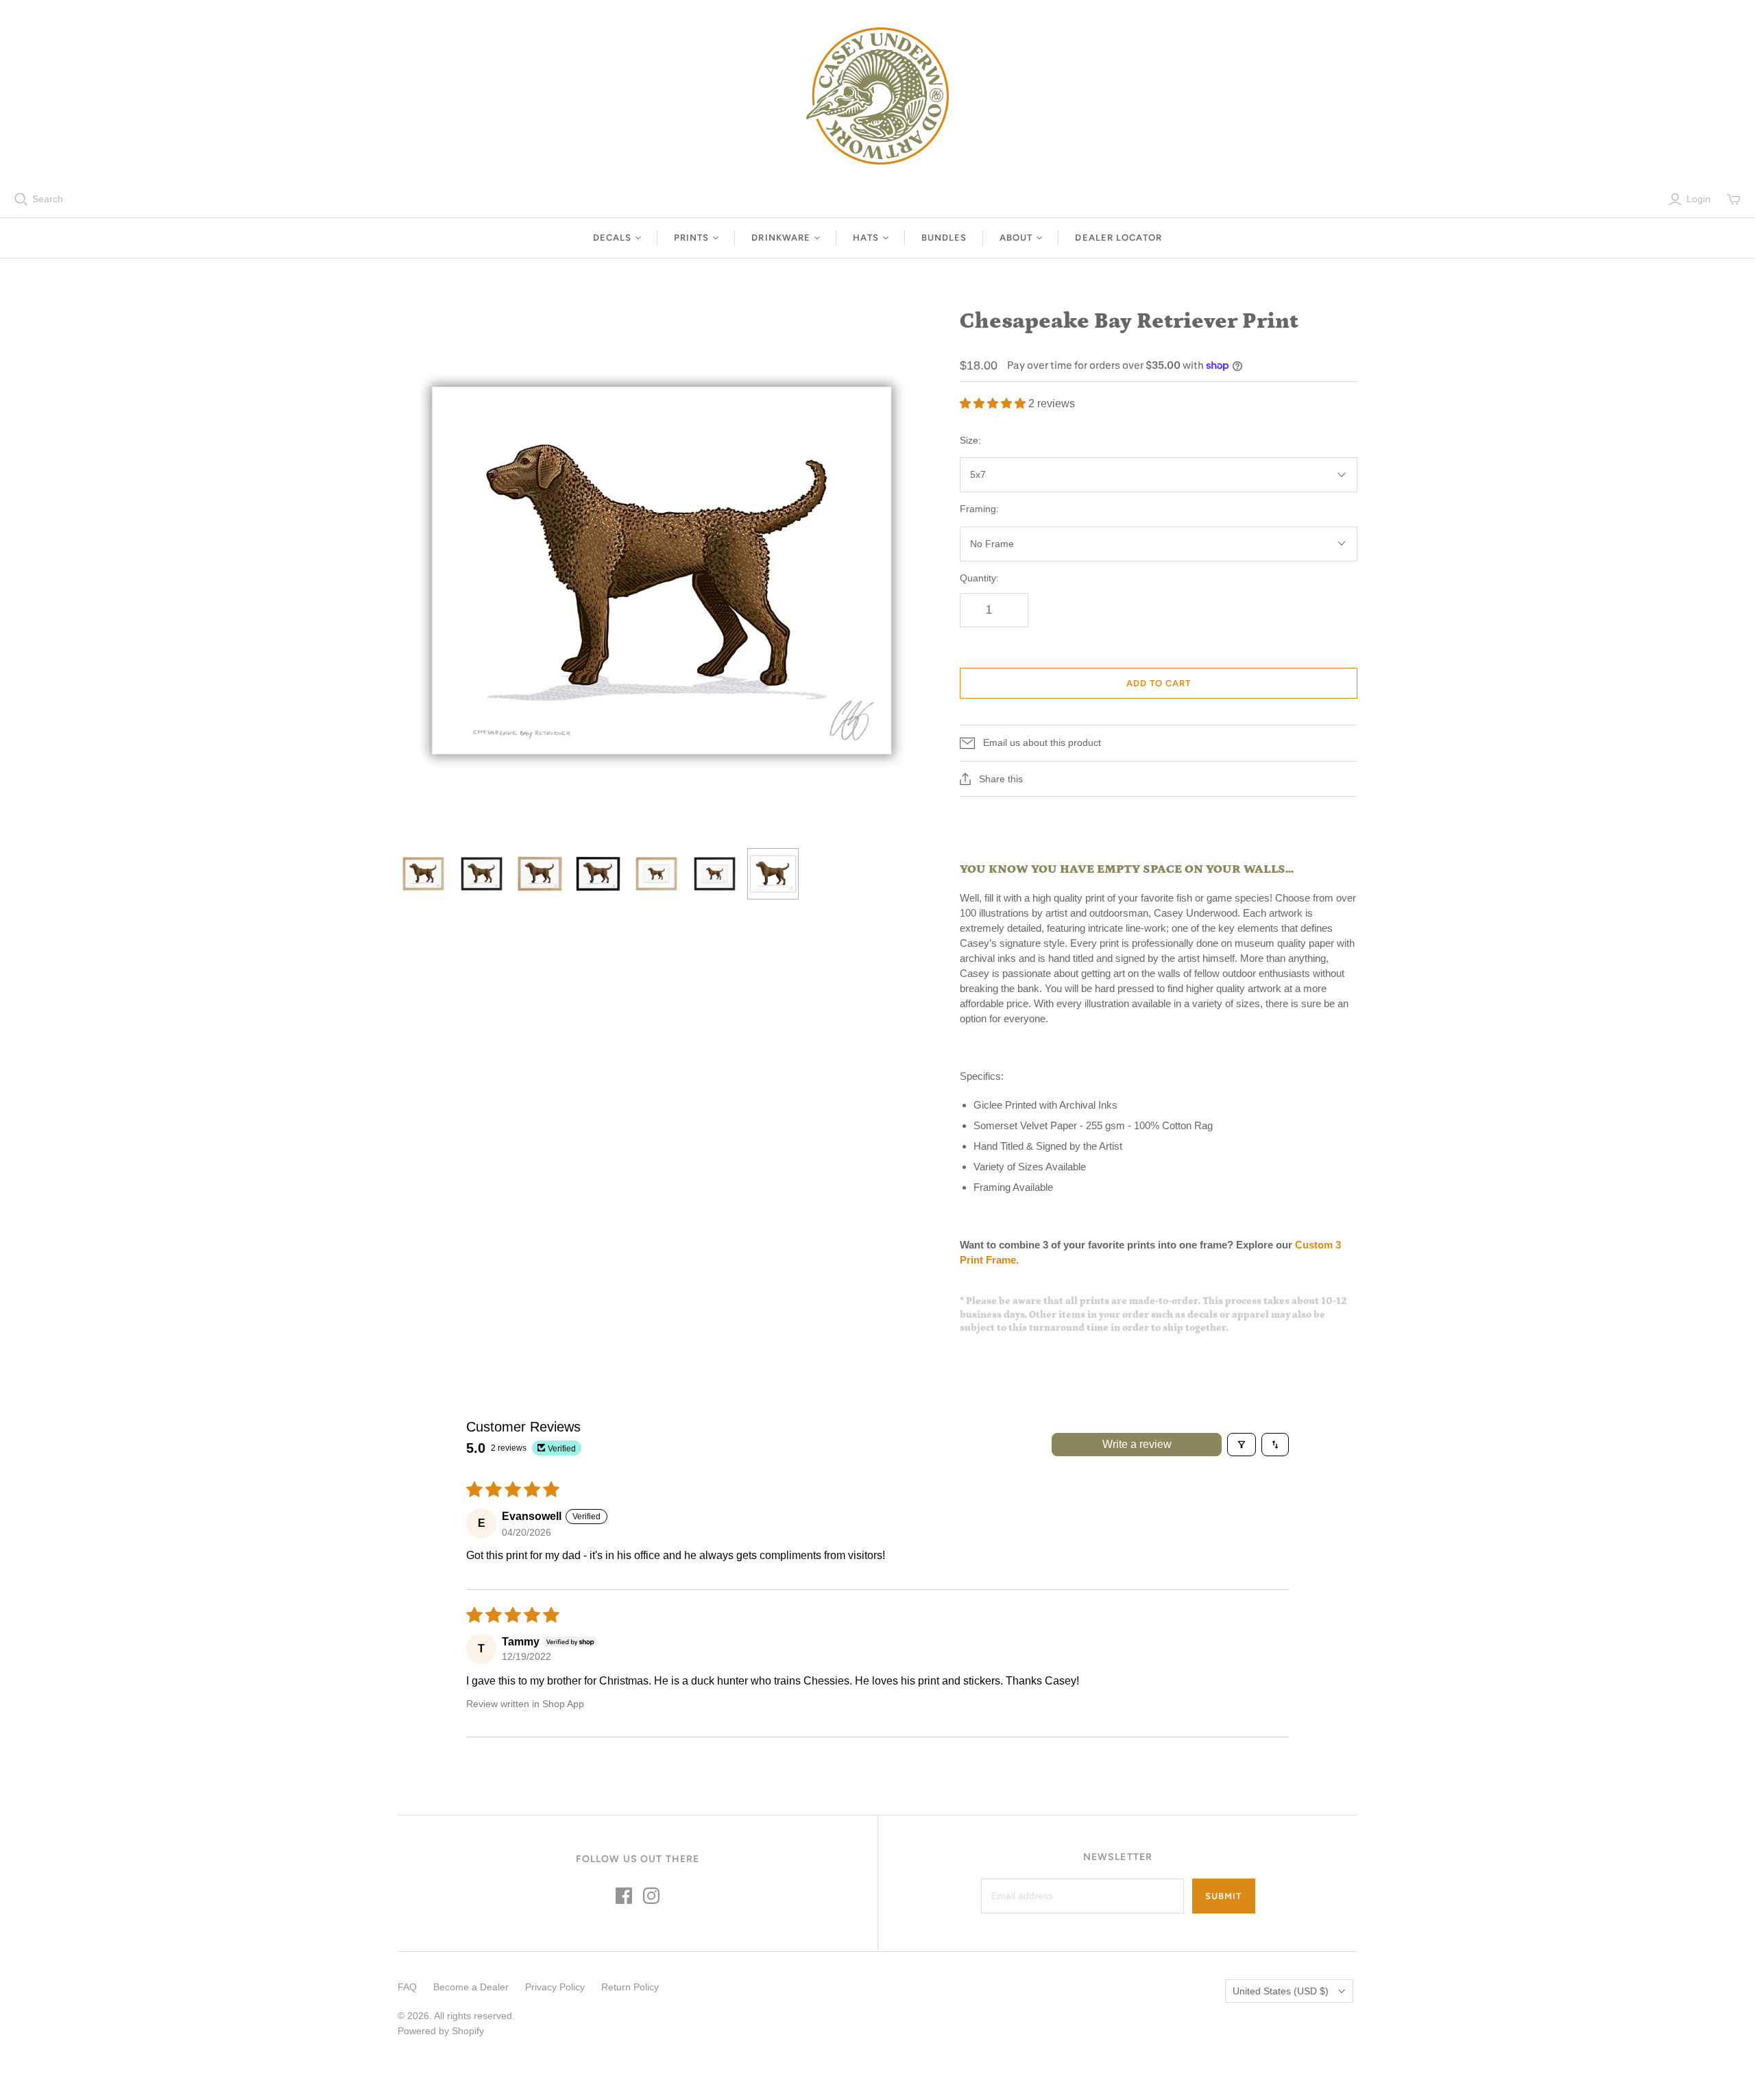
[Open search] (21, 200)
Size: (970, 440)
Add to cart (1159, 683)
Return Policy (630, 1987)
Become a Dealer (471, 1987)
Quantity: (979, 578)
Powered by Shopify (441, 2031)
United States (1281, 1991)
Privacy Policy (555, 1987)
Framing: (979, 509)
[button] (994, 403)
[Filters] (1242, 1445)
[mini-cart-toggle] (1734, 200)
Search (48, 199)
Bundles (944, 238)
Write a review (1137, 1444)
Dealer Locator (1118, 238)
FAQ (407, 1987)
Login (1698, 199)
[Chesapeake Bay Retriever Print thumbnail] (423, 874)
